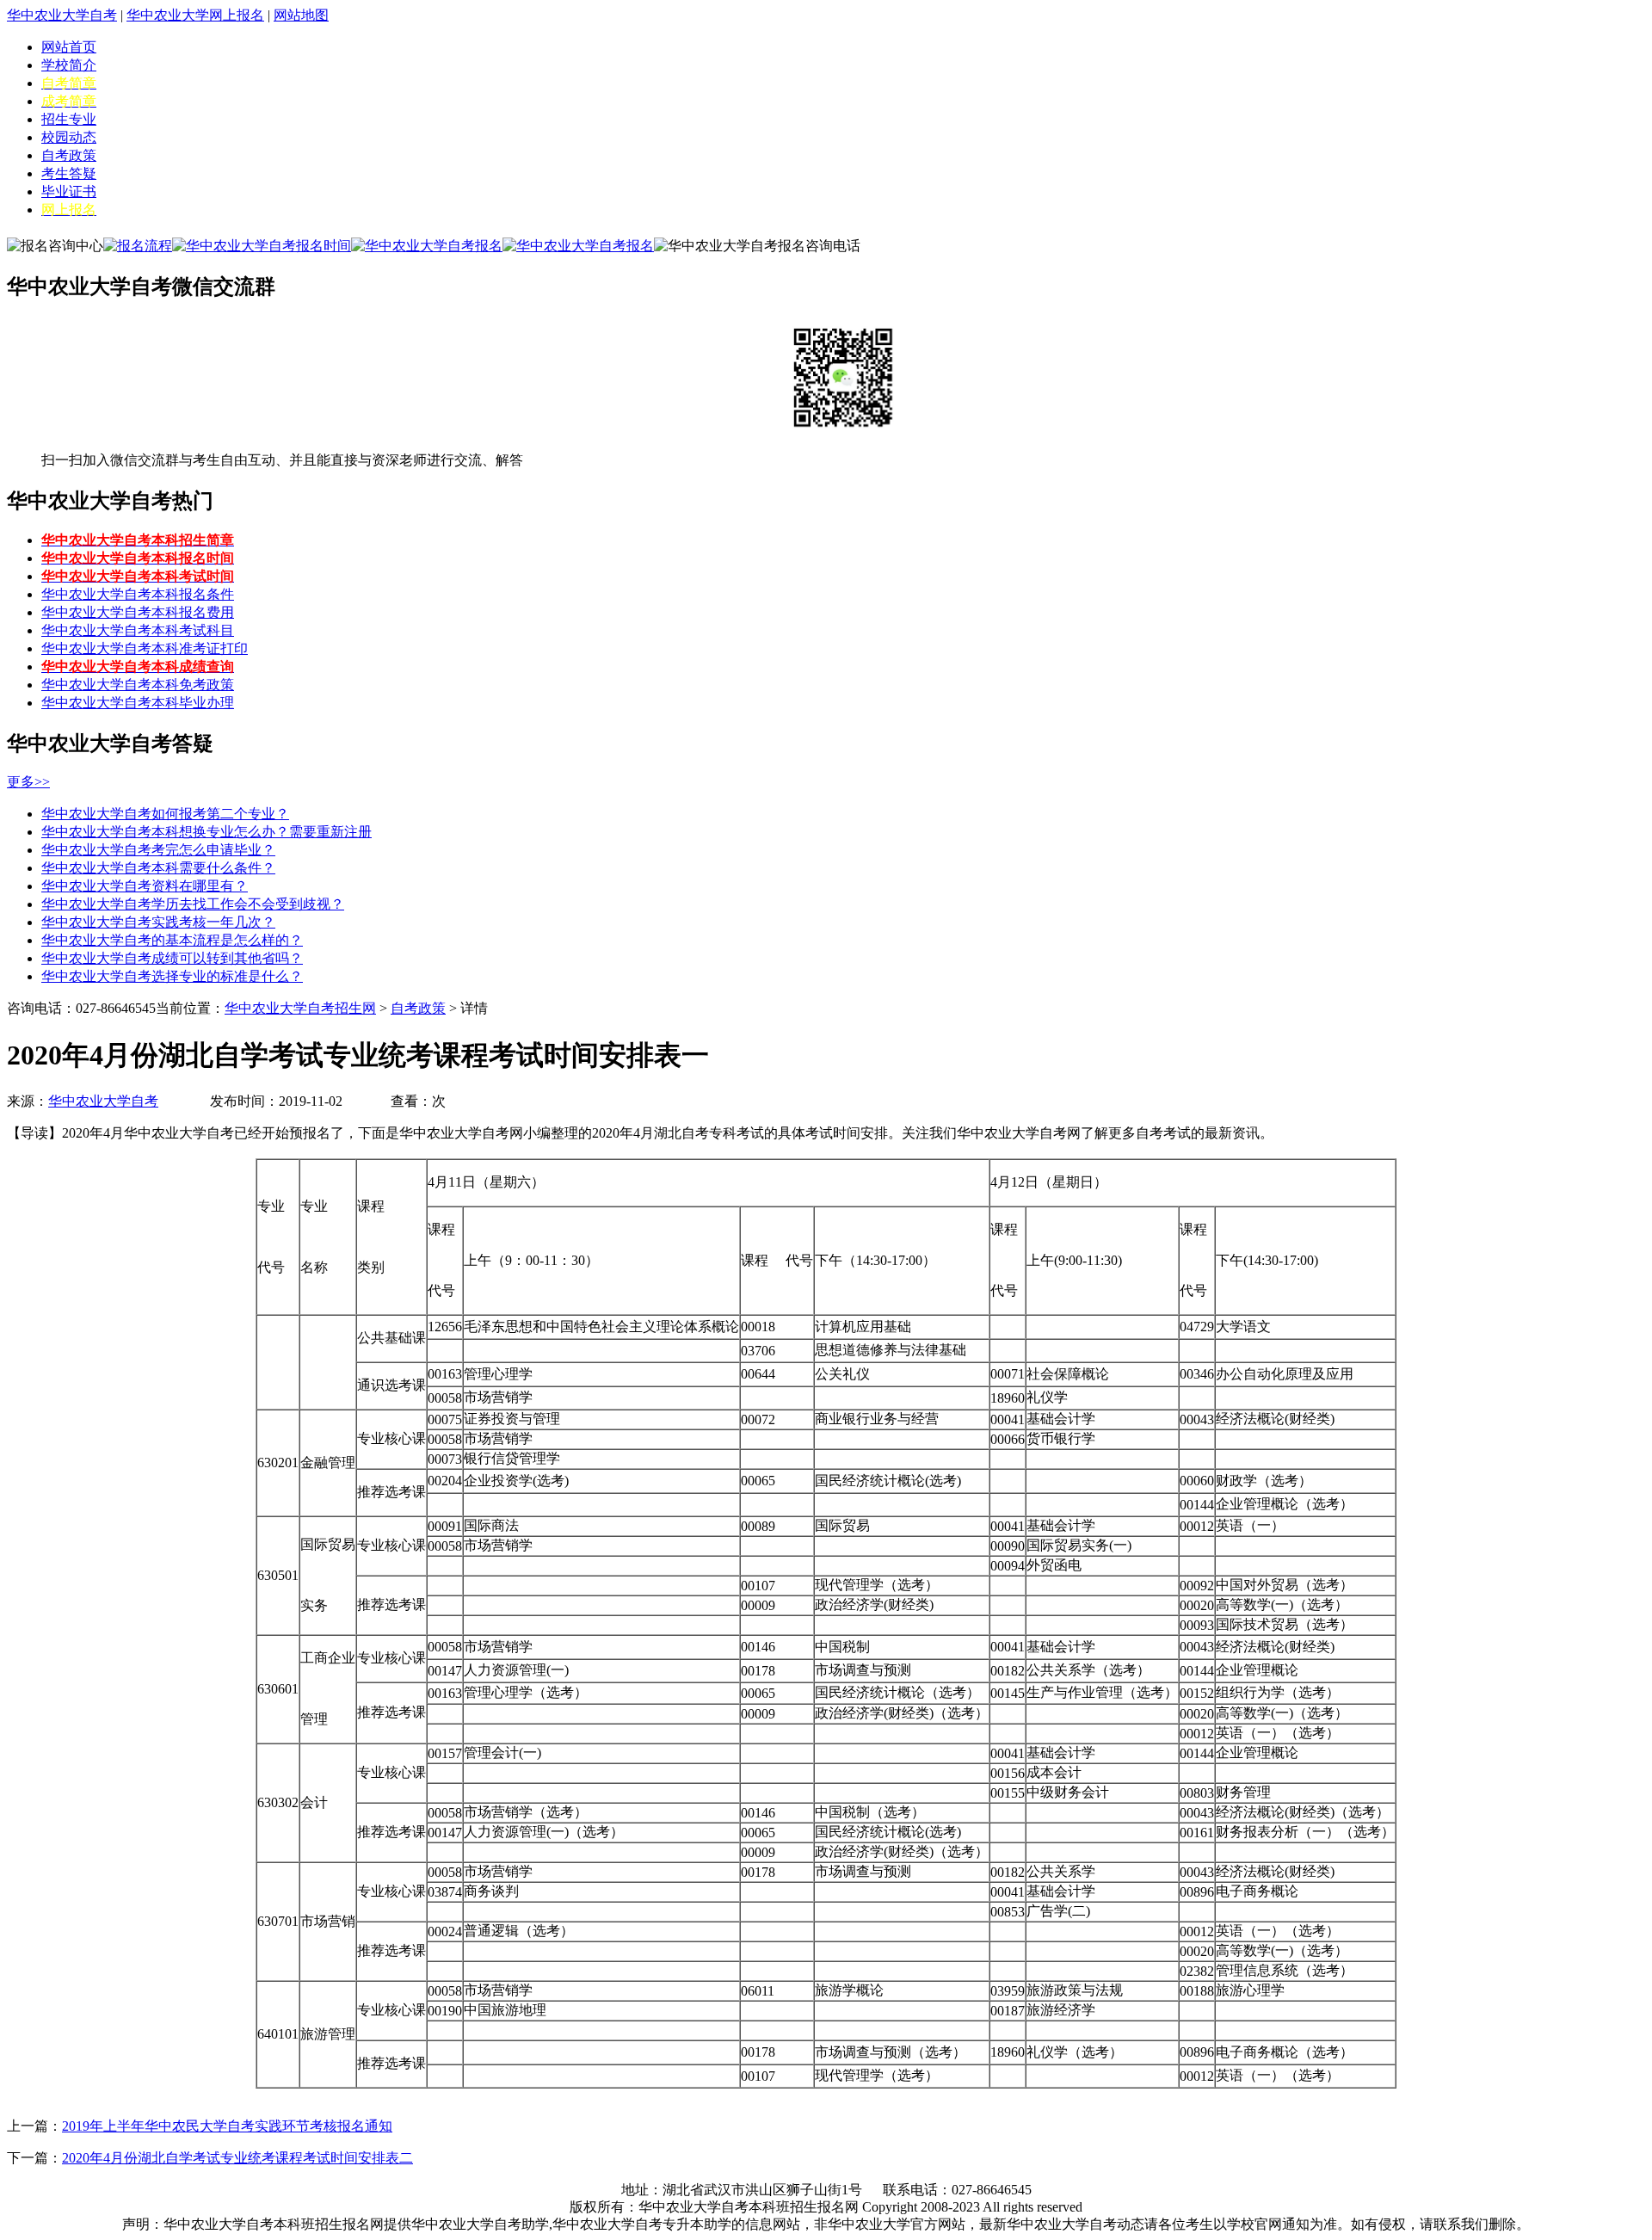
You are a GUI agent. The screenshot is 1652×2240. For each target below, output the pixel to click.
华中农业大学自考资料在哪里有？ (145, 886)
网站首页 (69, 47)
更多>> (28, 782)
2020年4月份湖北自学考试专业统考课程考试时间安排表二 (237, 2158)
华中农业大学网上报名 (195, 15)
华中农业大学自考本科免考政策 (138, 685)
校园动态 (69, 137)
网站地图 (301, 15)
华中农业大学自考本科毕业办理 (138, 703)
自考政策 (69, 155)
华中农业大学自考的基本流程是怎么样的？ (172, 940)
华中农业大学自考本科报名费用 (138, 612)
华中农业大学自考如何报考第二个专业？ (165, 814)
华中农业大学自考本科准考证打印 (145, 648)
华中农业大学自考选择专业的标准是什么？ (172, 976)
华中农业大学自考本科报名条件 (138, 594)
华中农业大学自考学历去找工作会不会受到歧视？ (193, 904)
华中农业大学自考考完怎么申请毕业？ (158, 850)
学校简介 (69, 65)
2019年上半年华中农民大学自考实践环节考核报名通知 (227, 2126)
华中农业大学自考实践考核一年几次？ (158, 922)
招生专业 (69, 119)
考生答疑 (69, 173)
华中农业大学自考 (62, 15)
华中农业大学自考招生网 (300, 1008)
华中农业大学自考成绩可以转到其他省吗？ (172, 958)
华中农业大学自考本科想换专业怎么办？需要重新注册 (206, 832)
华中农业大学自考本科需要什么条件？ (158, 868)
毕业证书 (69, 191)
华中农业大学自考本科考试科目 (138, 630)
